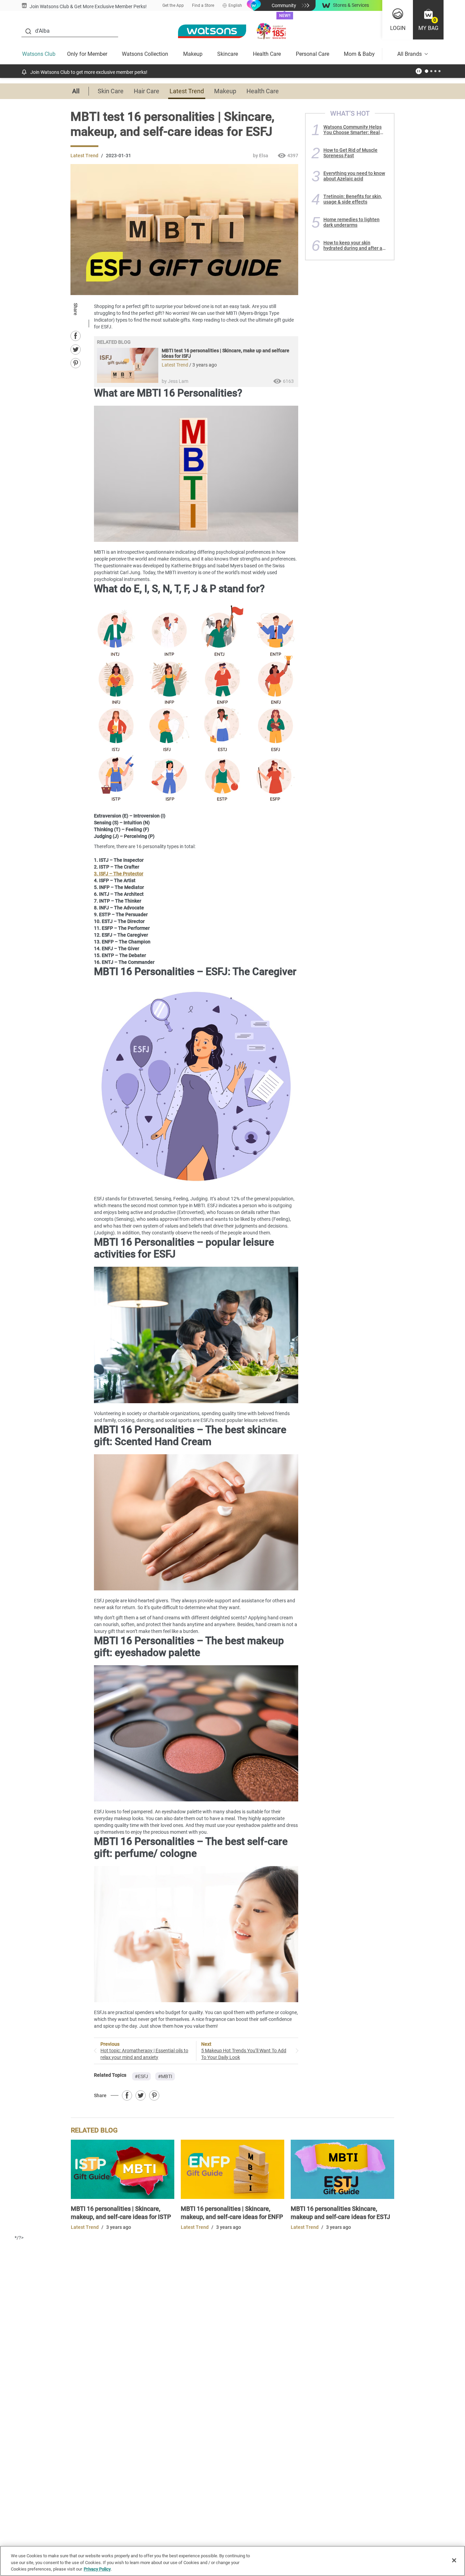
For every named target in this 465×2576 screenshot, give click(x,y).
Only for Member (87, 54)
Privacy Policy (97, 2569)
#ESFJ (141, 2076)
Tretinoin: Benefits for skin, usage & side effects (353, 199)
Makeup (193, 54)
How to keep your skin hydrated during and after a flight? (353, 245)
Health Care (267, 54)
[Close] (454, 2560)
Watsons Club (39, 54)
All (76, 91)
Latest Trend (187, 91)
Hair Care (147, 91)
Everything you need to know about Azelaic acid (354, 176)
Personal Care (312, 54)
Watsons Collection (145, 54)
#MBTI (165, 2076)
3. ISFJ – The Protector (119, 874)
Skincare (228, 54)
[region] (233, 2561)
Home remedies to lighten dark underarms (351, 222)
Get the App (173, 5)
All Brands (410, 54)
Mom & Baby (359, 54)
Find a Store (203, 5)
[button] (428, 20)
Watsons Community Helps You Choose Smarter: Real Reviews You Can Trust (352, 130)
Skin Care (111, 91)
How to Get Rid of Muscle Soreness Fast (350, 153)
